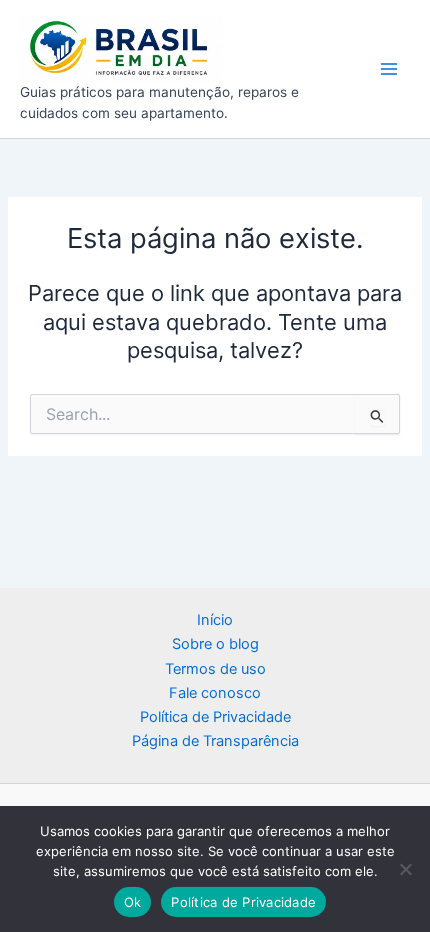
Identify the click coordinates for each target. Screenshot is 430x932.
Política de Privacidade (215, 717)
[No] (405, 869)
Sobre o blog (215, 644)
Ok (133, 902)
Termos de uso (215, 669)
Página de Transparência (215, 741)
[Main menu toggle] (389, 69)
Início (215, 620)
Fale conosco (215, 693)
